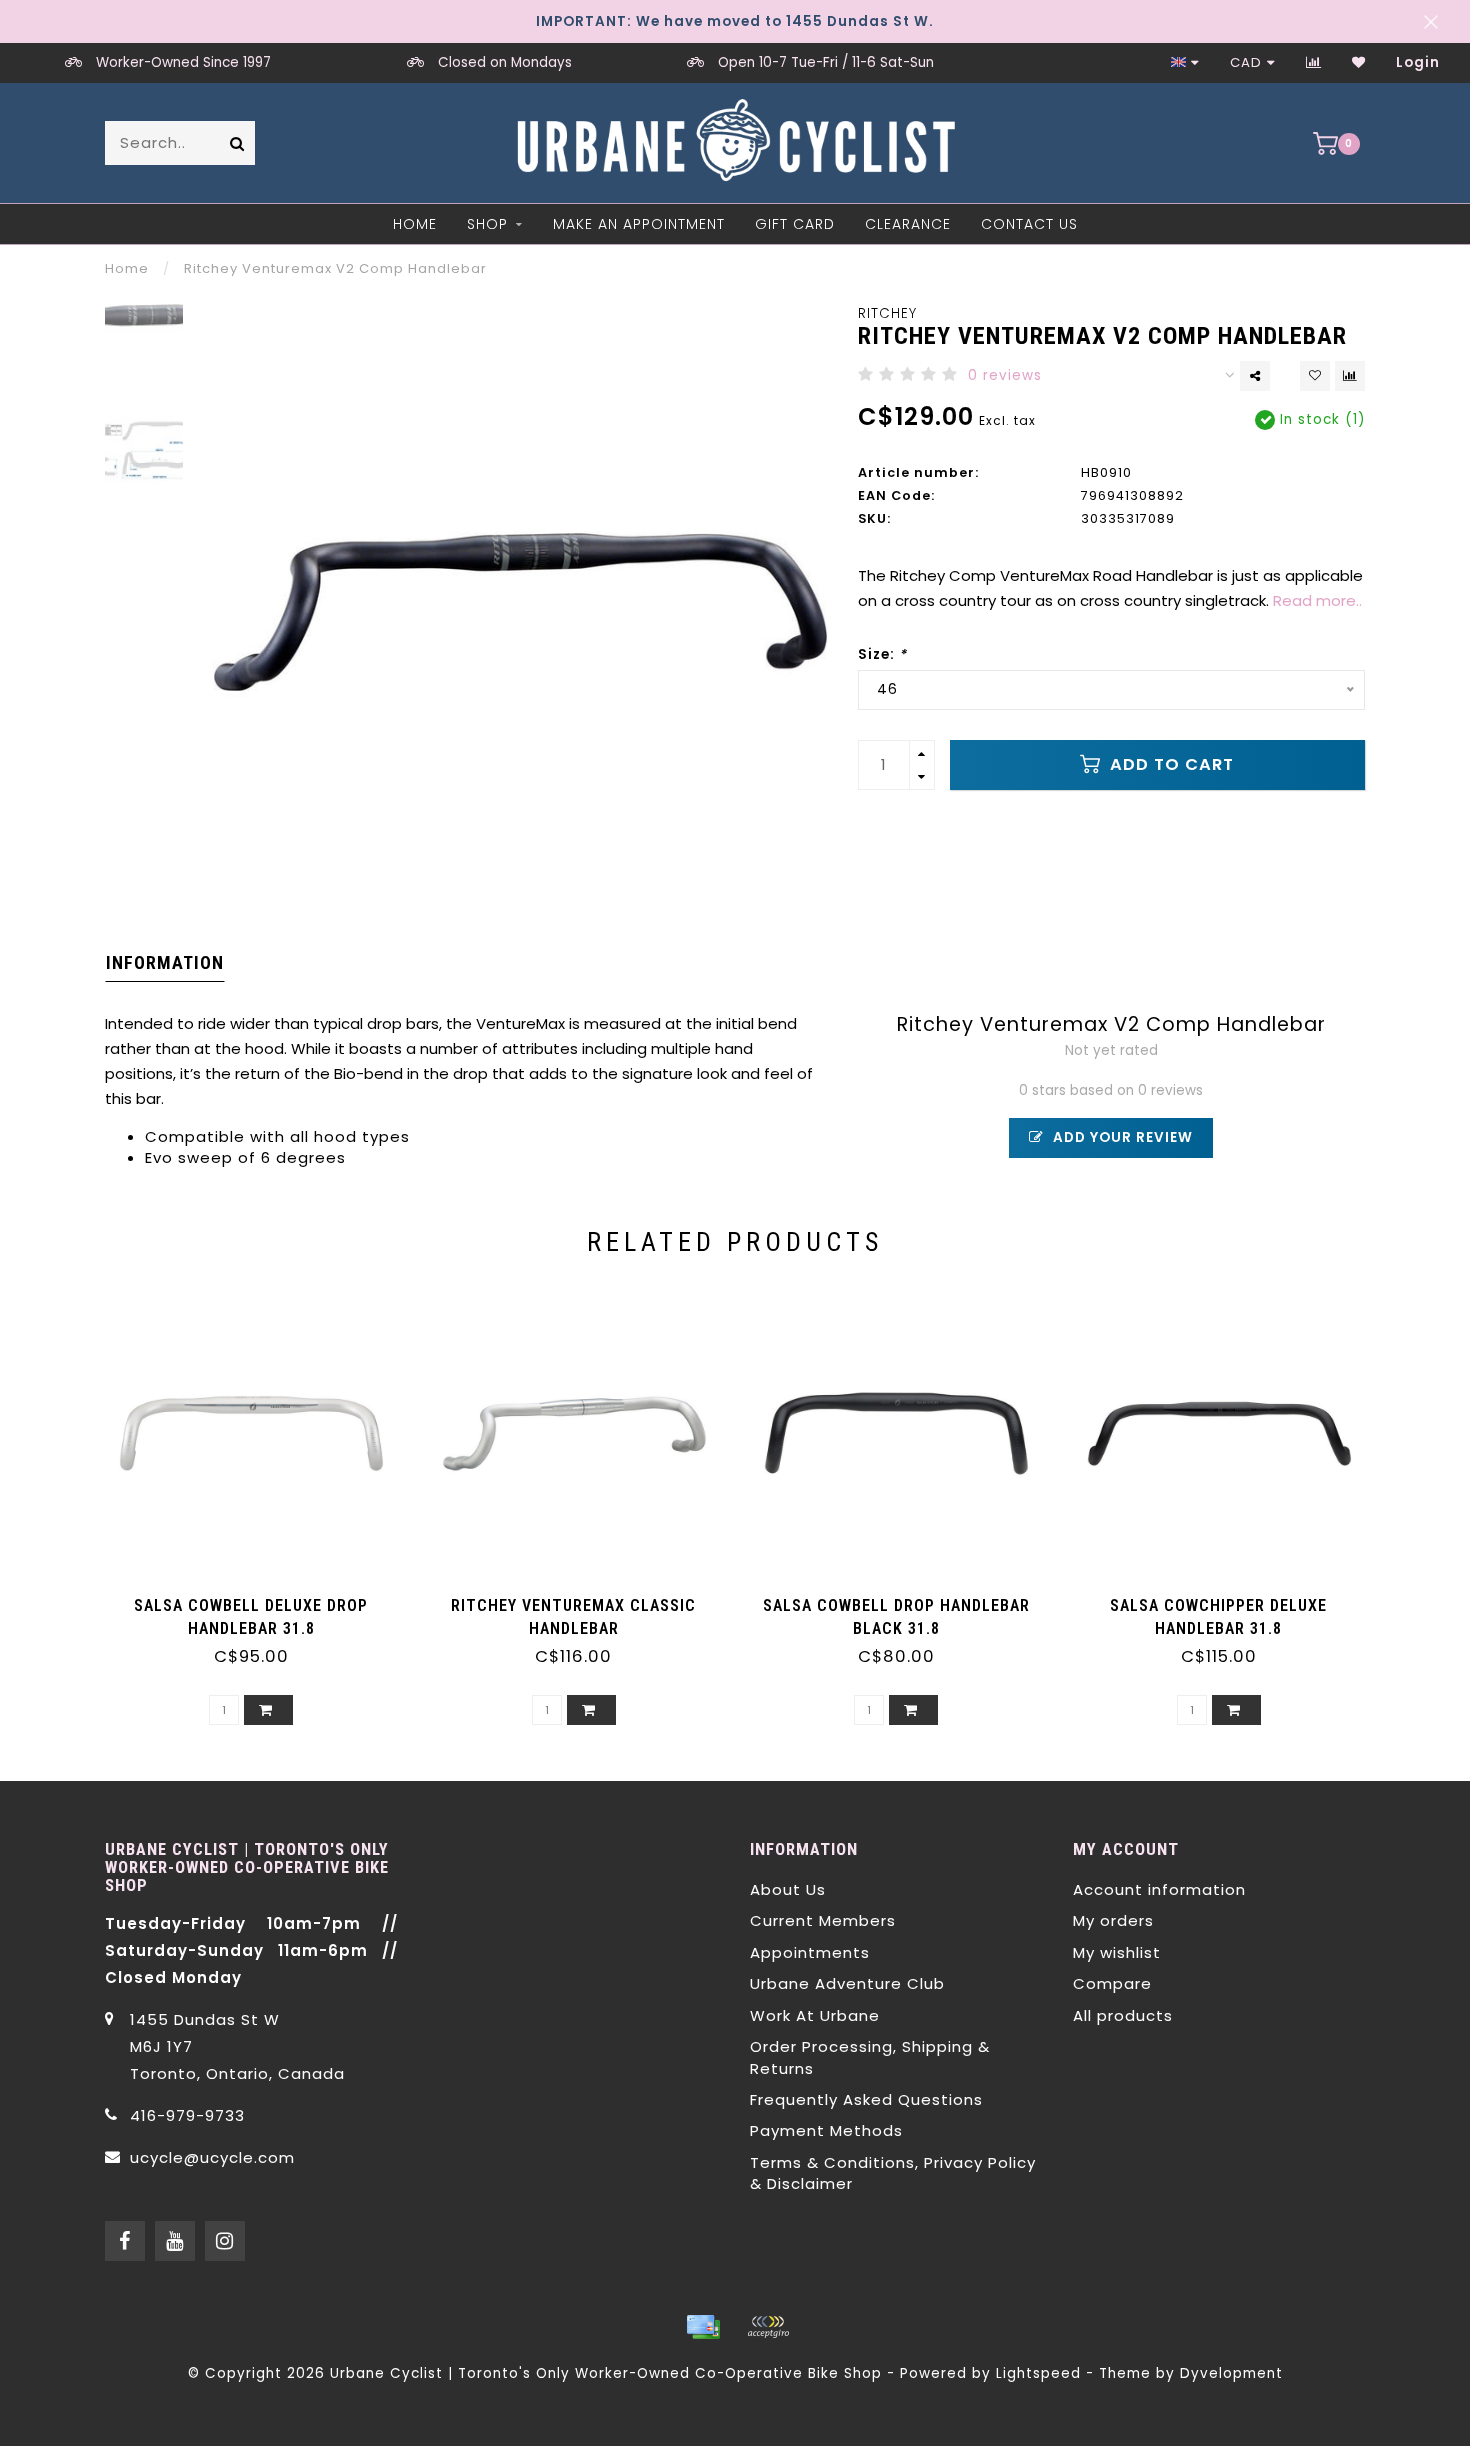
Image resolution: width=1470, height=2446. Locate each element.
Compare (1112, 1983)
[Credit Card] (703, 2327)
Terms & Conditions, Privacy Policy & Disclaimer (893, 2173)
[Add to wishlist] (1315, 376)
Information (165, 962)
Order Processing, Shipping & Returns (870, 2057)
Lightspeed (1038, 2373)
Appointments (810, 1952)
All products (1123, 2015)
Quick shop (261, 1598)
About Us (788, 1889)
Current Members (823, 1920)
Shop (487, 224)
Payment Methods (826, 2130)
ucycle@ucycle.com (212, 2157)
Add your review (1121, 1137)
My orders (1113, 1920)
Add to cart (1169, 764)
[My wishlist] (1359, 62)
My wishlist (1117, 1952)
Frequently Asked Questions (866, 2099)
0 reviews (1005, 375)
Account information (1159, 1889)
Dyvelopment (1231, 2373)
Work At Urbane (815, 2015)
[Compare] (1314, 62)
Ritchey (887, 313)
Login (1418, 62)
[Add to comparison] (1350, 376)
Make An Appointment (639, 224)
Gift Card (795, 224)
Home (415, 224)
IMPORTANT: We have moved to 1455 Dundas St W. (735, 21)
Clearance (908, 224)
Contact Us (1029, 224)
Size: (882, 654)
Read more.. (1317, 600)
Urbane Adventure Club (847, 1983)
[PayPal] (768, 2327)
